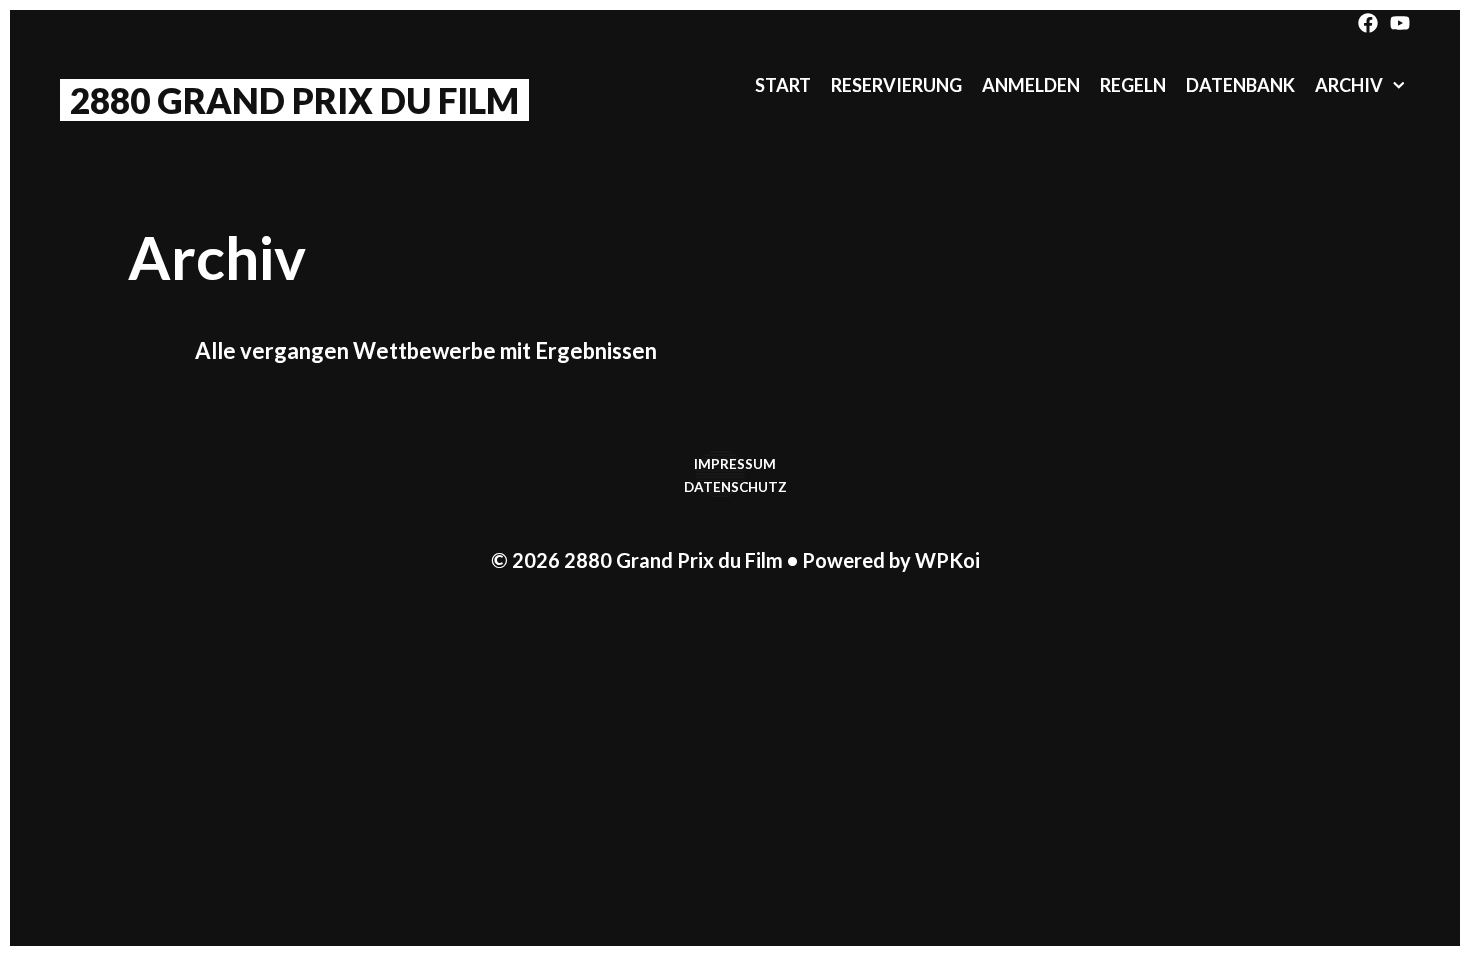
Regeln (1133, 85)
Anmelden (1031, 85)
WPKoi (947, 560)
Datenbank (1240, 85)
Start (783, 85)
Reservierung (896, 85)
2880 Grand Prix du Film (294, 100)
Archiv (1349, 85)
